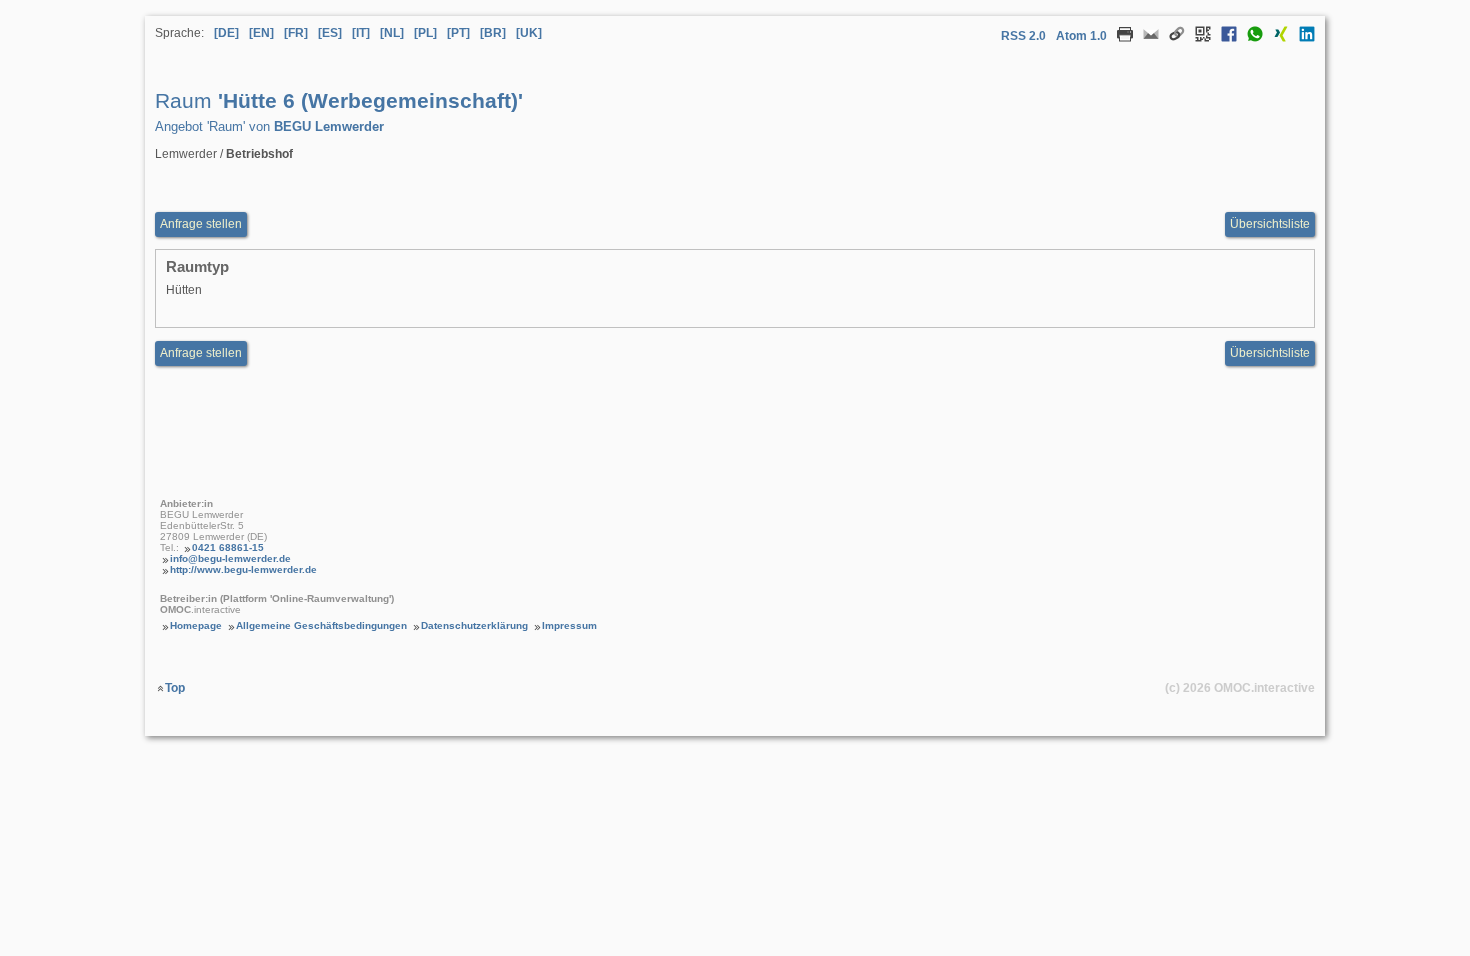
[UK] (529, 33)
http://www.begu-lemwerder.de (243, 569)
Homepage (196, 625)
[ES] (330, 33)
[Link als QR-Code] (1198, 38)
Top (175, 688)
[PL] (425, 33)
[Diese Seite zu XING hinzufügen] (1276, 38)
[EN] (261, 33)
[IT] (361, 33)
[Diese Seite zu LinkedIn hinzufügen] (1302, 38)
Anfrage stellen (201, 224)
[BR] (493, 33)
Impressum (569, 625)
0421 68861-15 (228, 547)
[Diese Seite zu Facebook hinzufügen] (1224, 38)
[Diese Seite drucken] (1120, 38)
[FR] (296, 33)
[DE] (226, 33)
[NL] (392, 33)
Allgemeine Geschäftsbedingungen (321, 625)
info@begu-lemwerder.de (230, 558)
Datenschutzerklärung (474, 625)
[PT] (458, 33)
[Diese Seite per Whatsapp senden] (1250, 38)
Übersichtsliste (1270, 224)
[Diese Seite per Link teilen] (1172, 38)
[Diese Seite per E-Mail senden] (1146, 38)
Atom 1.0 (1081, 36)
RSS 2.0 (1023, 36)
